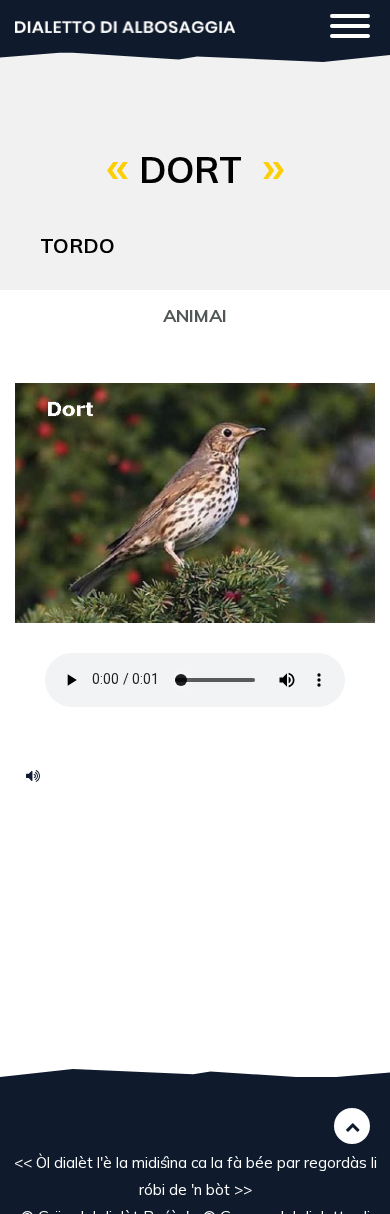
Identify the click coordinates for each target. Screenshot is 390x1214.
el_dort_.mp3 (40, 775)
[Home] (125, 25)
